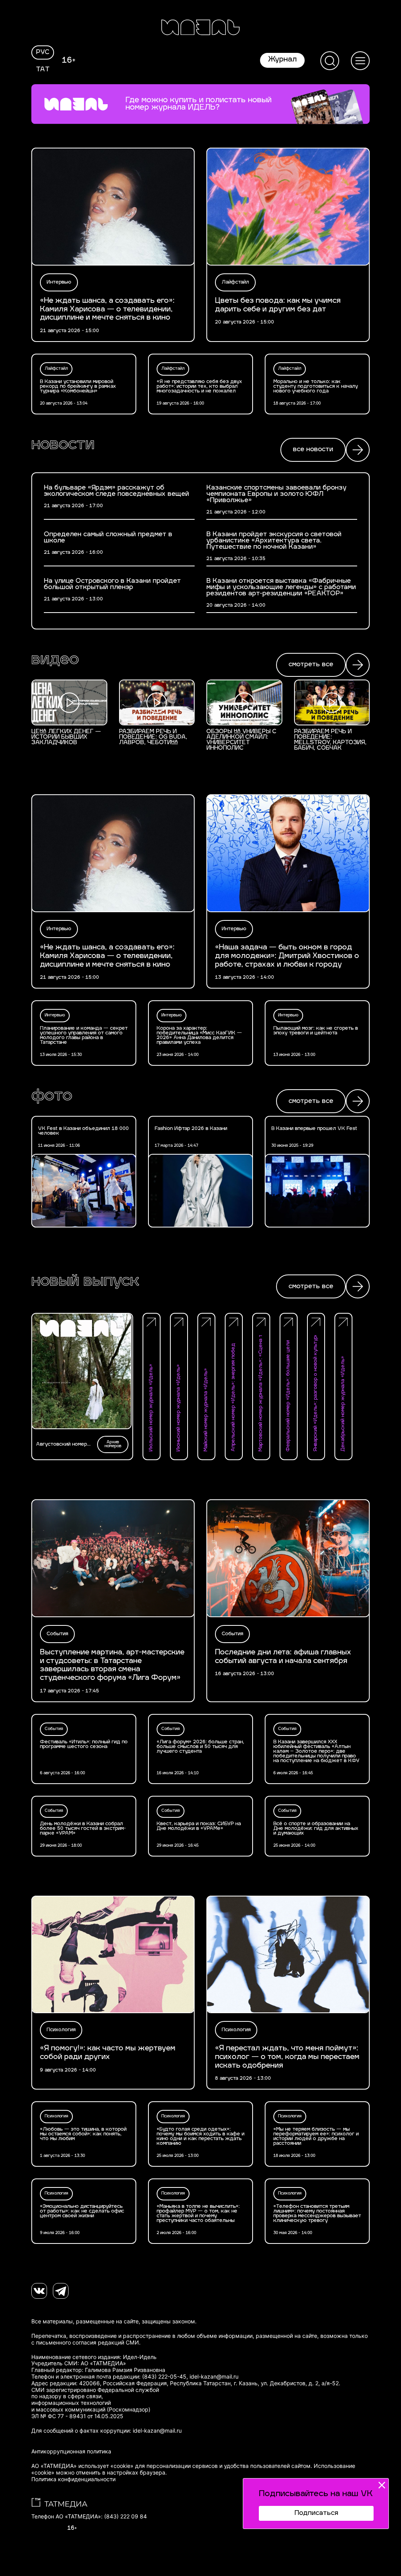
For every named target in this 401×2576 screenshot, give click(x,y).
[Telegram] (61, 2291)
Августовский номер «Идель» (61, 1444)
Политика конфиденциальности (73, 2479)
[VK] (39, 2291)
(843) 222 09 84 (126, 2516)
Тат (43, 70)
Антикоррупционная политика (71, 2451)
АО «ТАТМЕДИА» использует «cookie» (82, 2466)
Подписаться (316, 2513)
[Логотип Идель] (200, 28)
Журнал (282, 60)
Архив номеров (113, 1444)
